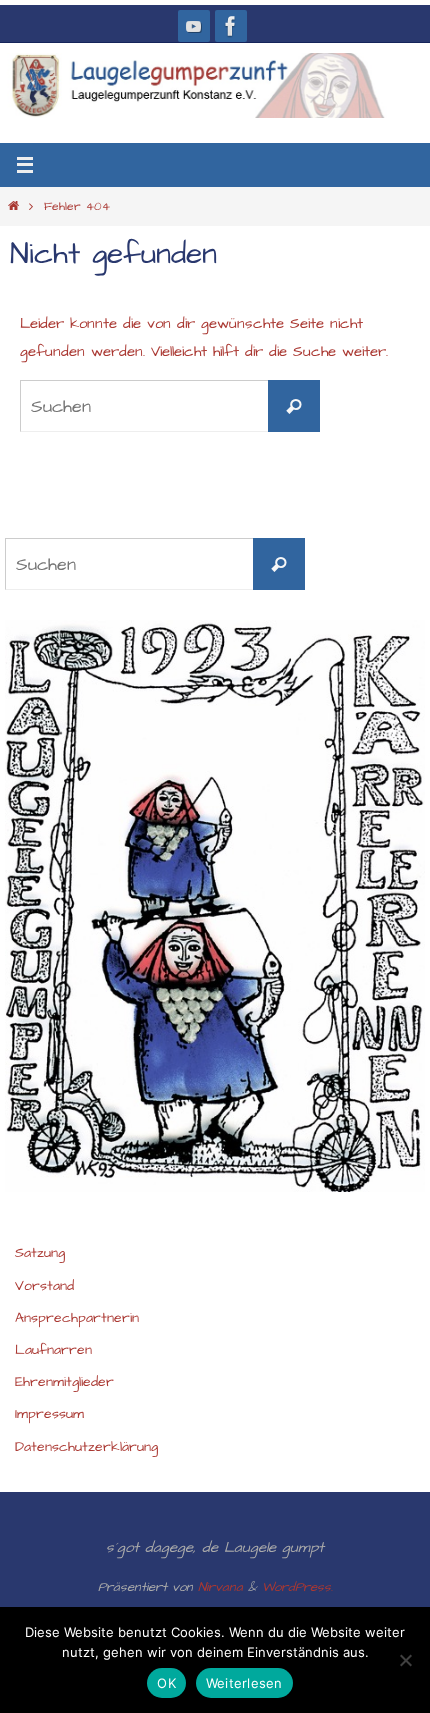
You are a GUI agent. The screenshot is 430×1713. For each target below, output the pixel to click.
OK (166, 1683)
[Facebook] (231, 26)
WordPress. (297, 1587)
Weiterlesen (244, 1683)
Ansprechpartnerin (77, 1318)
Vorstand (44, 1286)
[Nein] (405, 1660)
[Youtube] (194, 26)
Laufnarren (53, 1350)
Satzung (40, 1253)
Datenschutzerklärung (86, 1447)
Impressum (49, 1414)
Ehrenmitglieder (64, 1382)
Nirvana (220, 1587)
